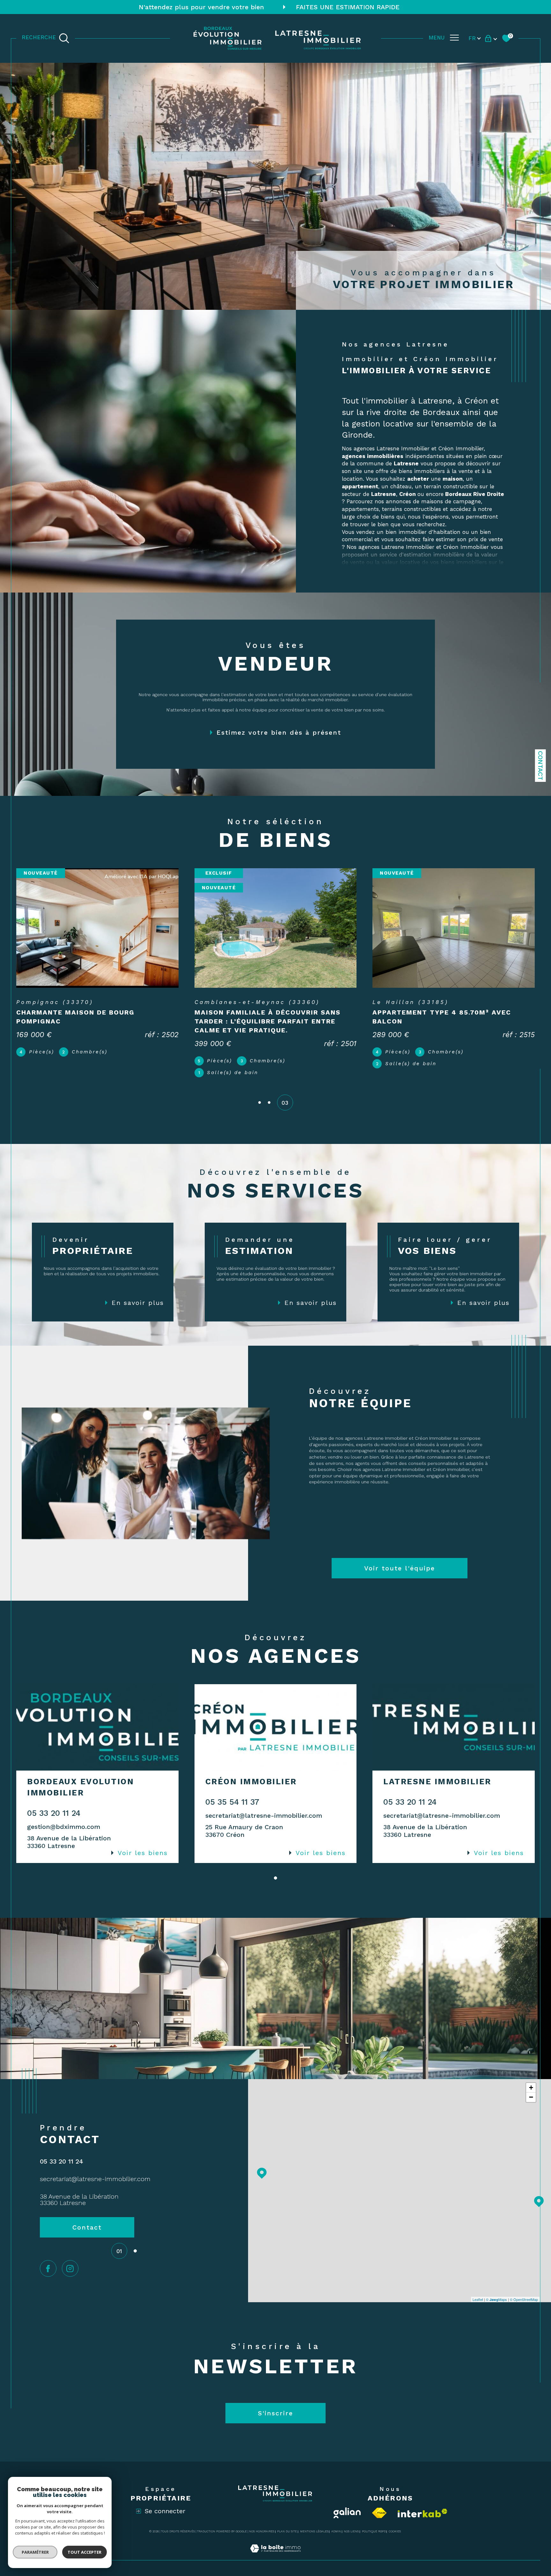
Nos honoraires (262, 2514)
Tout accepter (84, 2552)
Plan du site (287, 2514)
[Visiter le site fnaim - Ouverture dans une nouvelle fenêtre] (379, 2495)
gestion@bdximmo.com (64, 1809)
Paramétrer (35, 2552)
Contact (540, 766)
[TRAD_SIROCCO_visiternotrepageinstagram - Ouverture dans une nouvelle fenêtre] (70, 2251)
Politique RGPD (374, 2514)
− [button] (531, 2079)
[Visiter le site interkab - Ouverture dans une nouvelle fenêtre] (422, 2495)
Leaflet (478, 2281)
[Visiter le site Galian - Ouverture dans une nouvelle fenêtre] (347, 2495)
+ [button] (531, 2070)
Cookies (395, 2514)
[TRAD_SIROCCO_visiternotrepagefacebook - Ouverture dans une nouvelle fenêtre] (48, 2251)
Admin (336, 2514)
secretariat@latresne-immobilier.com (264, 1798)
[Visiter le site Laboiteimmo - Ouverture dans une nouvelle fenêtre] (275, 2538)
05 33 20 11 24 (54, 1795)
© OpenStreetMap (524, 2281)
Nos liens (351, 2514)
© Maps (496, 2281)
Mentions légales (314, 2514)
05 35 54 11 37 (232, 1784)
